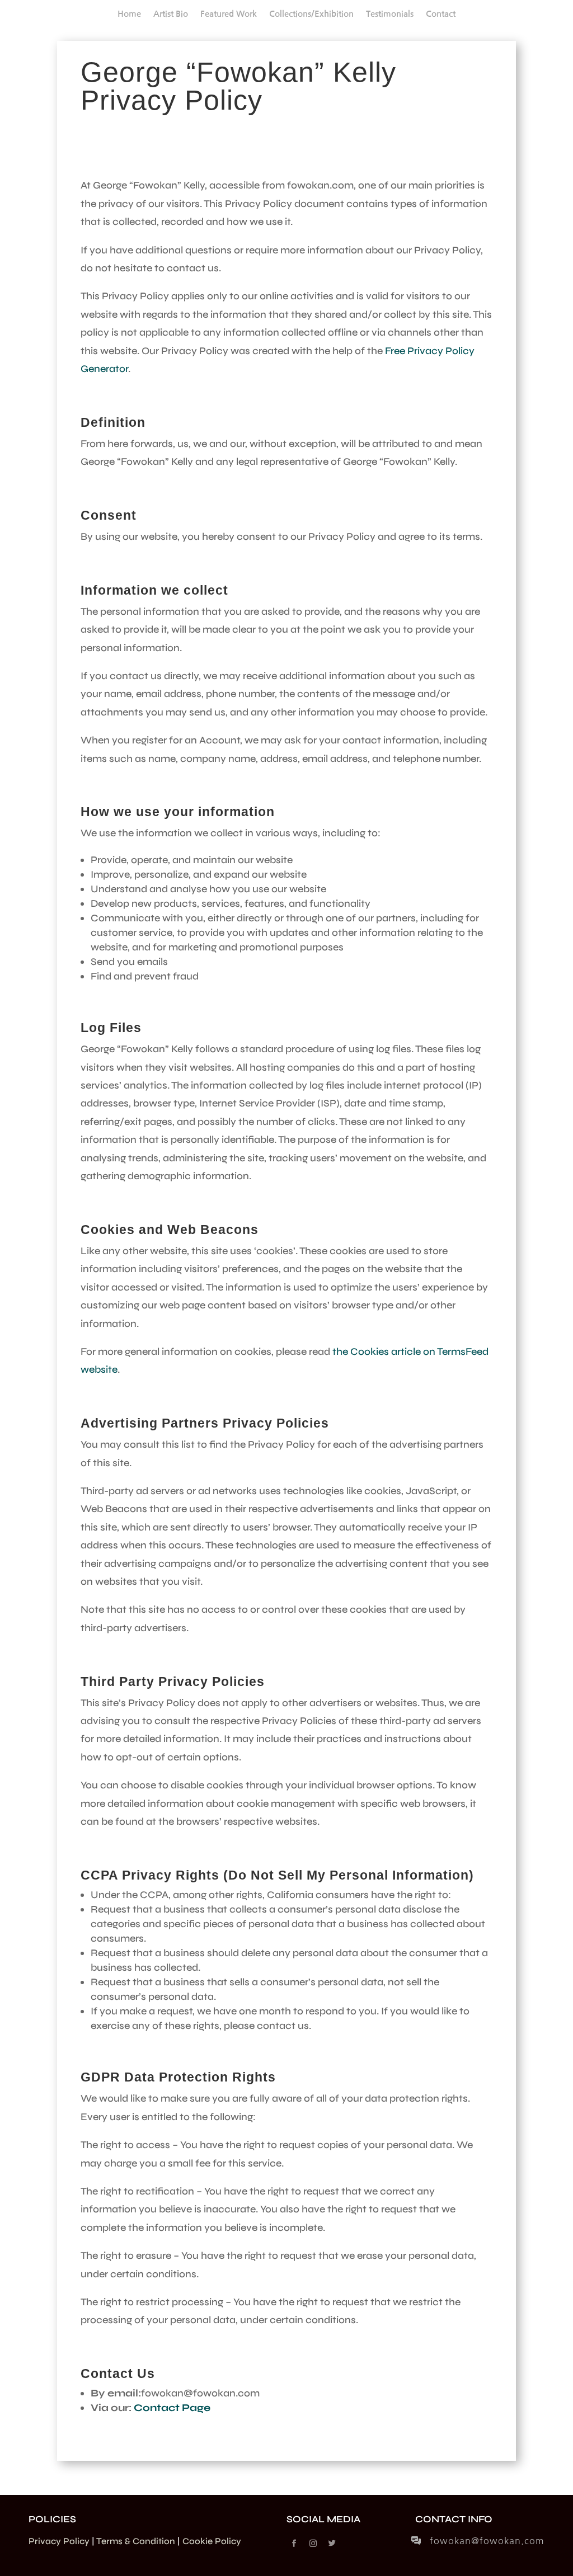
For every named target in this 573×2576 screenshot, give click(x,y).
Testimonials (390, 14)
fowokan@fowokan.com (487, 2541)
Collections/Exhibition (311, 14)
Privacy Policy (59, 2541)
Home (129, 14)
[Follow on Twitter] (332, 2544)
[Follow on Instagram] (313, 2544)
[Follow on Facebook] (294, 2544)
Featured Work (229, 14)
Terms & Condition (136, 2541)
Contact (441, 14)
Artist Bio (171, 14)
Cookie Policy (212, 2541)
